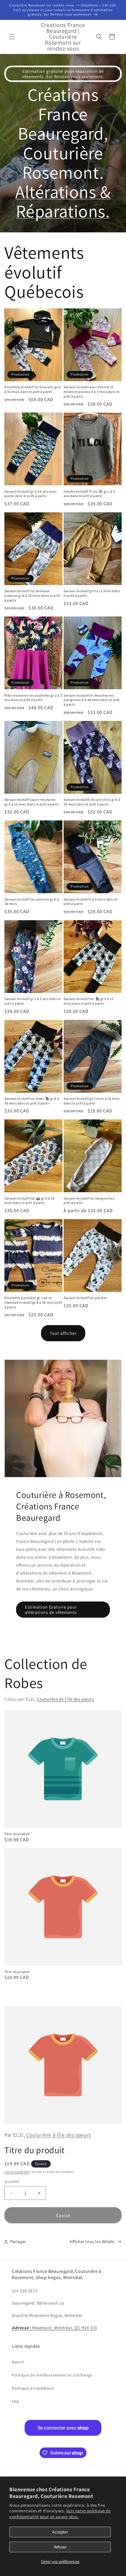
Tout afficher (63, 1333)
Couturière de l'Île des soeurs (65, 1699)
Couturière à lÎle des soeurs (58, 2135)
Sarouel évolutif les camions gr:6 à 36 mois (32, 902)
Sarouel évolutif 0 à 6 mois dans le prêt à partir (91, 902)
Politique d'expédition (33, 2388)
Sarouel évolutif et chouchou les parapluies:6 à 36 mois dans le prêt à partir (92, 700)
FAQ (15, 2401)
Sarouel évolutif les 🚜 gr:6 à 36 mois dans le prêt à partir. (29, 1201)
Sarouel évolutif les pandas (85, 1298)
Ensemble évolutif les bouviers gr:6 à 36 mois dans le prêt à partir (33, 389)
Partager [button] (18, 2241)
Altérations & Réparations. (63, 201)
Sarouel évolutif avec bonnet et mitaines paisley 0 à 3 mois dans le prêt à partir (92, 391)
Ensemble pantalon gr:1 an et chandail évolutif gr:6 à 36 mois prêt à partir (33, 1302)
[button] (12, 37)
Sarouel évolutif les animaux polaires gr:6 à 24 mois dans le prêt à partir (33, 595)
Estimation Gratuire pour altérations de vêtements (51, 1610)
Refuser (60, 2547)
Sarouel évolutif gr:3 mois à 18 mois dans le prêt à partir (92, 1101)
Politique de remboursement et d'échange (52, 2375)
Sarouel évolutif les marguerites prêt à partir (89, 1201)
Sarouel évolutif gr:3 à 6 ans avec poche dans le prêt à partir (30, 494)
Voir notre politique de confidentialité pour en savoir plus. (60, 2514)
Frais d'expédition (17, 2172)
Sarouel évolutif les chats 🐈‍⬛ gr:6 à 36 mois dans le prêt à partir (32, 1101)
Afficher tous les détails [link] (92, 2241)
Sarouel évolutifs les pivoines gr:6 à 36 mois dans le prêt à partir (92, 802)
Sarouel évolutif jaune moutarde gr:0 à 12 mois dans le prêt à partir (32, 802)
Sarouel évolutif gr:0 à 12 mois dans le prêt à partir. (92, 593)
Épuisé (63, 2215)
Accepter (60, 2532)
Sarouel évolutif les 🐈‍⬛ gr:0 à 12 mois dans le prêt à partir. (88, 1001)
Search (18, 2362)
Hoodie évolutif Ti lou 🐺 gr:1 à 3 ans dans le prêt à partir (89, 494)
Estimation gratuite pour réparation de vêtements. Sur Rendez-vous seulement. (63, 74)
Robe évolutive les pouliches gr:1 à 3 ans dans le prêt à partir (33, 698)
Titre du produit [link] (17, 1834)
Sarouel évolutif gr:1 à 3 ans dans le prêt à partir (33, 1001)
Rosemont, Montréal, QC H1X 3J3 (54, 2328)
